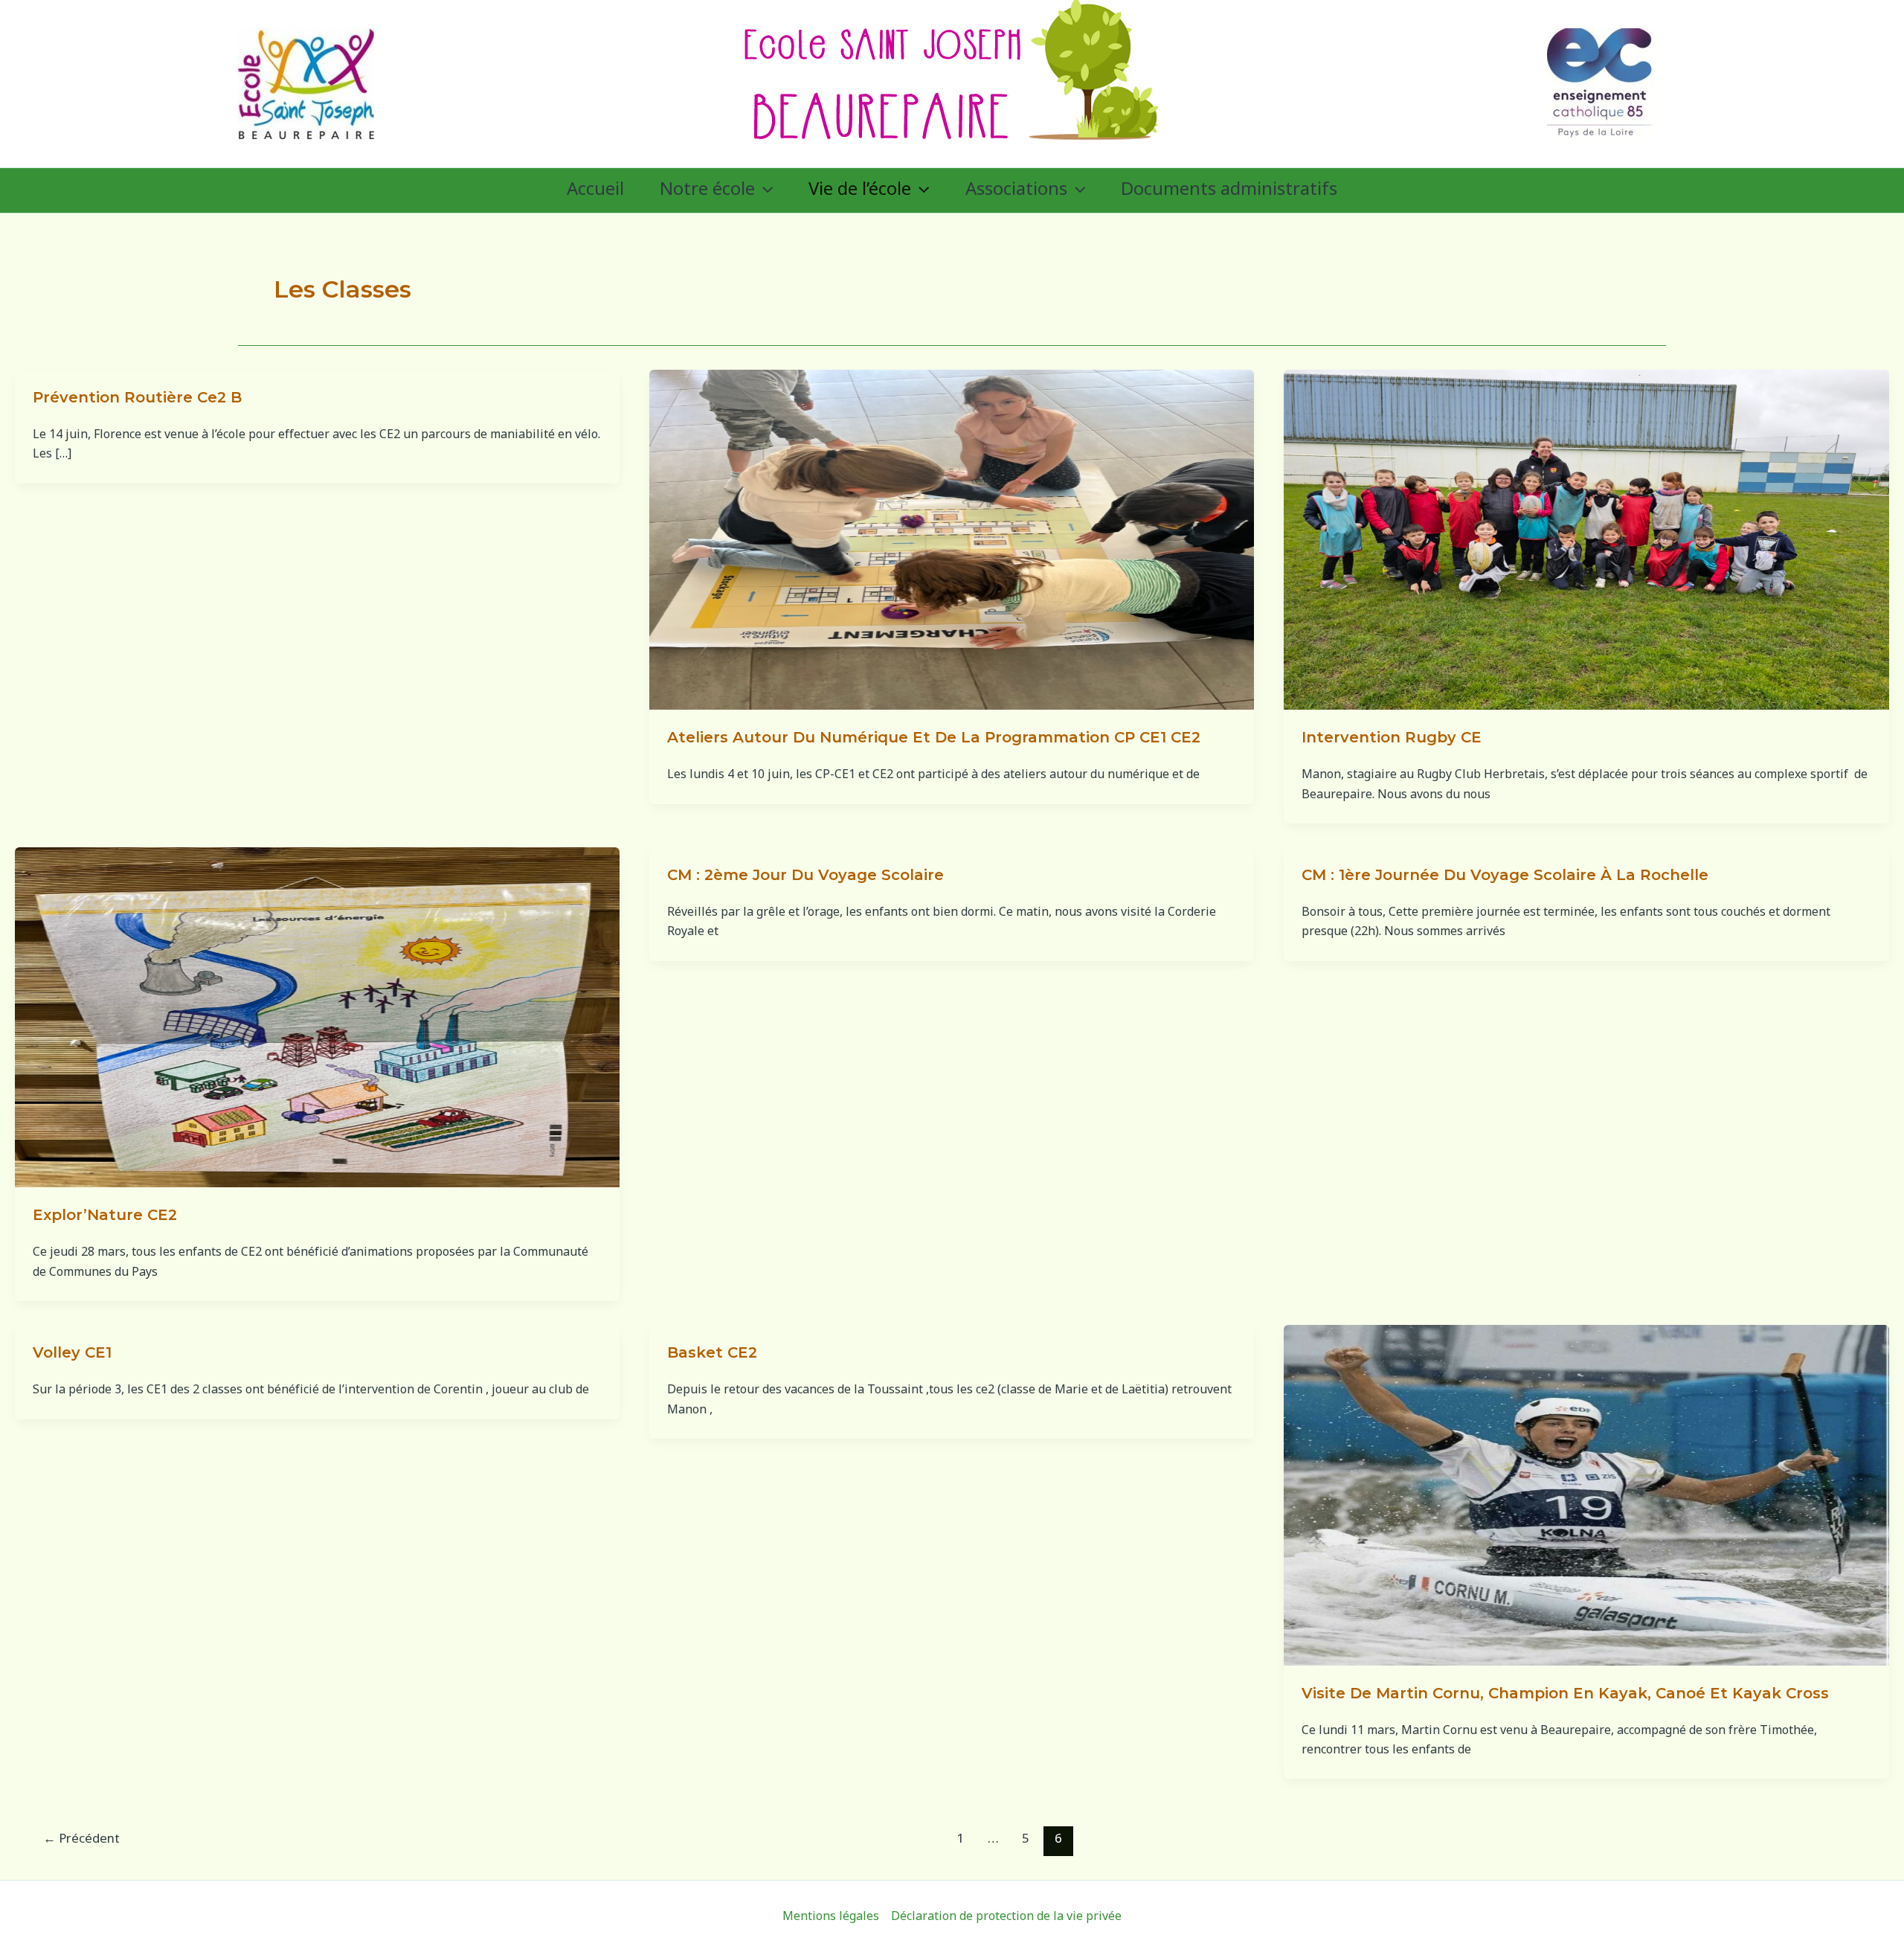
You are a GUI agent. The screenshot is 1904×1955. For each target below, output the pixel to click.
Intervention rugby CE (1392, 737)
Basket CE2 (712, 1352)
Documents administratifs (1229, 190)
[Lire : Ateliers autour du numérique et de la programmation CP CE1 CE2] (952, 540)
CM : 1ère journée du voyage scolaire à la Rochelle (1505, 875)
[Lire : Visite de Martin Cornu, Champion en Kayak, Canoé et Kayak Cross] (1586, 1496)
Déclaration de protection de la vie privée (1006, 1917)
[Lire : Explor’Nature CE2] (317, 1018)
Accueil (595, 190)
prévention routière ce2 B (137, 397)
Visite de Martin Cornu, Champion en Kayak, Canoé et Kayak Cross (1565, 1693)
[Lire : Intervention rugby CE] (1586, 540)
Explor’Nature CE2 (105, 1215)
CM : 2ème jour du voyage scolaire (805, 875)
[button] (764, 190)
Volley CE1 (72, 1352)
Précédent (81, 1840)
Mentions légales (831, 1917)
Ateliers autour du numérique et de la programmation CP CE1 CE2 (934, 737)
